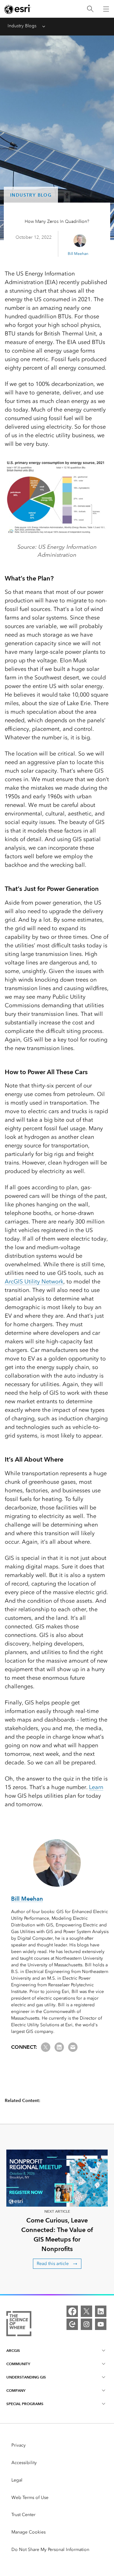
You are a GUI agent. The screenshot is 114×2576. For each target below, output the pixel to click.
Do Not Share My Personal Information (50, 2550)
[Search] (90, 9)
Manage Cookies (28, 2532)
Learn (96, 1787)
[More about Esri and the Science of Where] (19, 2325)
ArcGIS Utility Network (34, 1282)
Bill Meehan (78, 254)
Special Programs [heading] (25, 2404)
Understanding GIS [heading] (26, 2377)
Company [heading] (16, 2390)
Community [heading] (18, 2364)
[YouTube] (101, 2324)
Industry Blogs (22, 26)
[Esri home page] (18, 9)
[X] (86, 2311)
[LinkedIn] (101, 2311)
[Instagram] (86, 2324)
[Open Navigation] (106, 9)
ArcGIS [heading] (13, 2350)
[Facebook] (72, 2311)
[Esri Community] (72, 2324)
